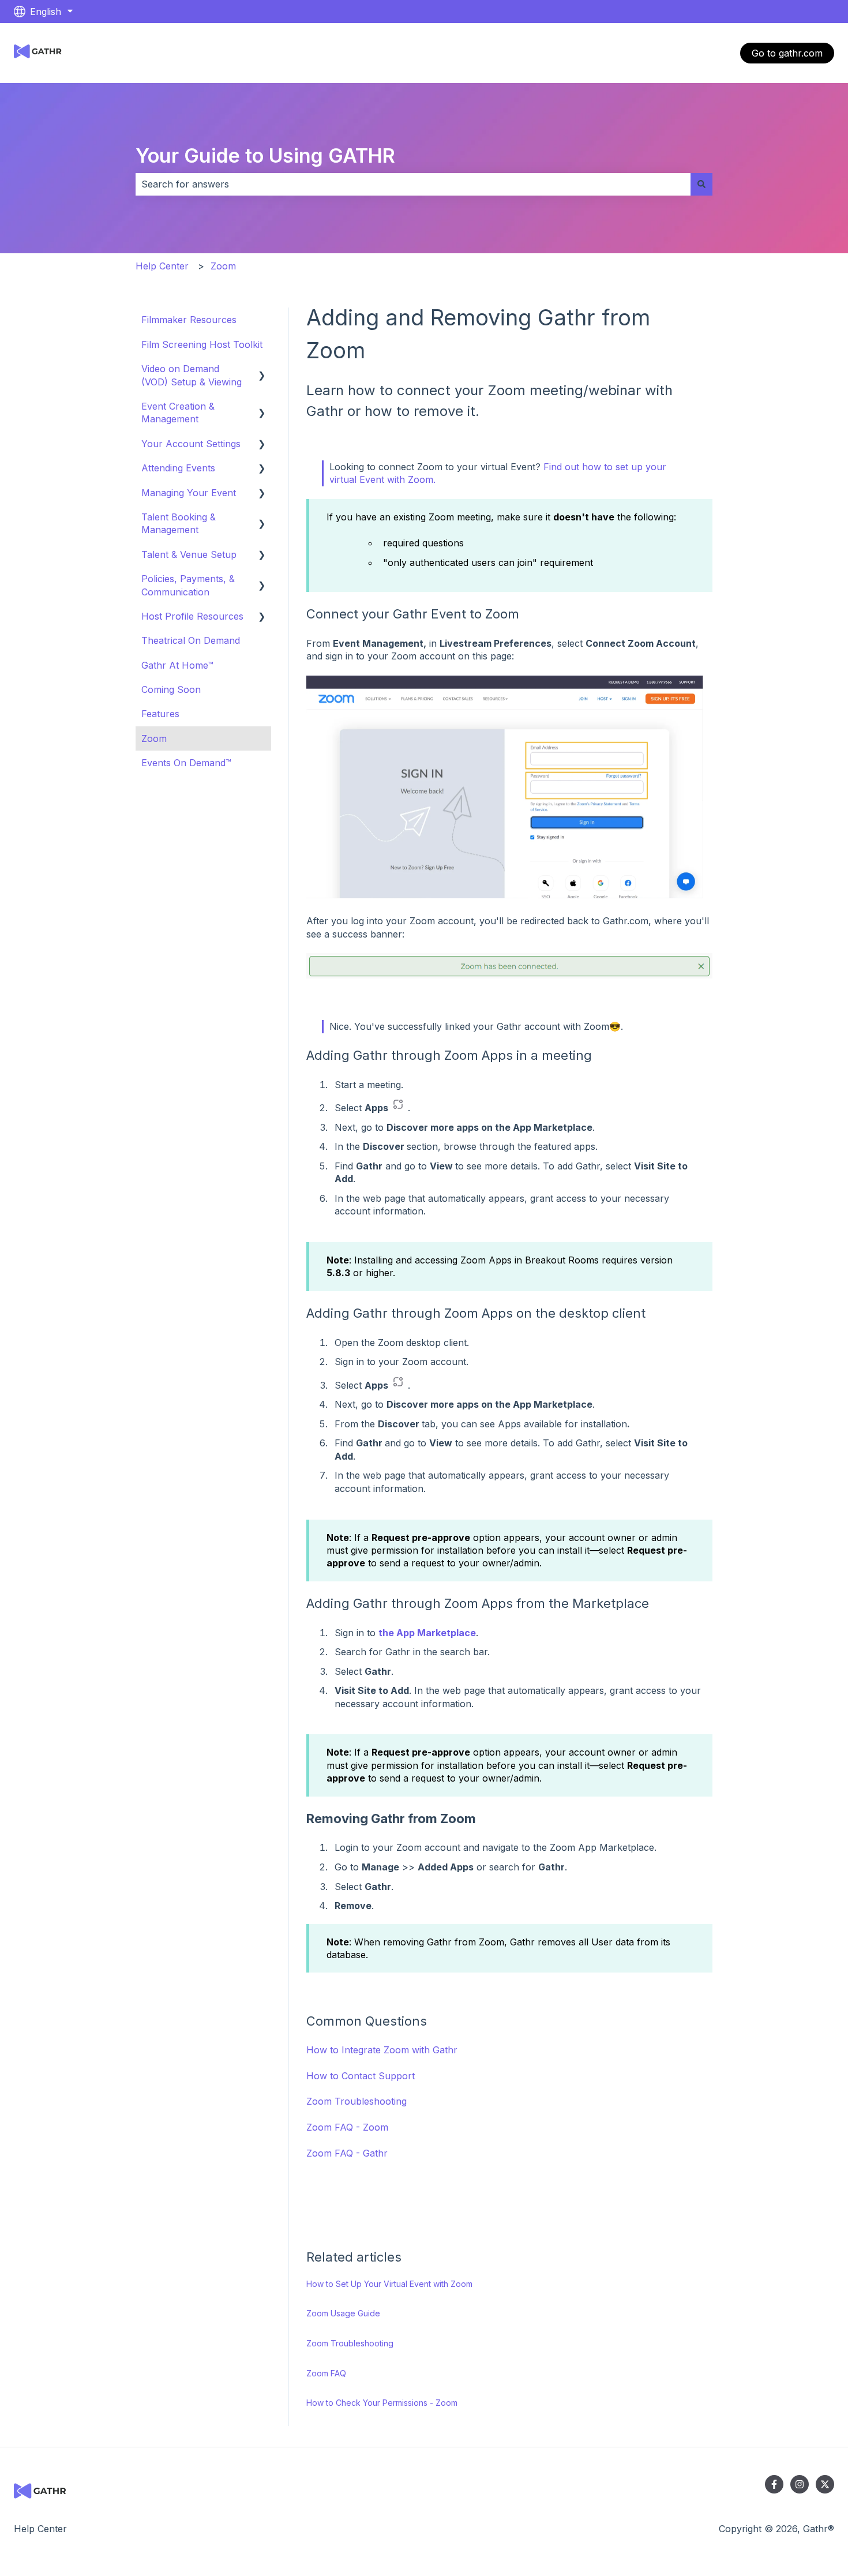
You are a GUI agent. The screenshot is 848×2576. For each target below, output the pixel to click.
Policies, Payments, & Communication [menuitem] (188, 585)
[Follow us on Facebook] (774, 2484)
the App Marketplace (427, 1633)
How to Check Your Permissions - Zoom (382, 2403)
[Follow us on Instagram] (800, 2484)
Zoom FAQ (326, 2373)
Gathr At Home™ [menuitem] (177, 665)
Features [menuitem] (160, 714)
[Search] (701, 184)
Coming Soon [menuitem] (171, 689)
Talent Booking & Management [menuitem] (179, 523)
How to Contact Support (361, 2076)
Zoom (223, 266)
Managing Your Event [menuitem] (189, 493)
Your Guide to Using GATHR (265, 155)
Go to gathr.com (787, 53)
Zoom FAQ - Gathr (347, 2153)
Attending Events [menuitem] (178, 468)
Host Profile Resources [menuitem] (192, 616)
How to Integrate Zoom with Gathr (382, 2050)
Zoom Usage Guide (343, 2313)
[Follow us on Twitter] (825, 2484)
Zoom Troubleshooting (357, 2101)
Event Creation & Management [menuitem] (178, 413)
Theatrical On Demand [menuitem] (191, 640)
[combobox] (413, 184)
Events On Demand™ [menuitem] (186, 763)
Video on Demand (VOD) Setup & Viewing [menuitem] (192, 375)
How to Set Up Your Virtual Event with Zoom (389, 2284)
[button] (262, 370)
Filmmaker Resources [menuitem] (189, 320)
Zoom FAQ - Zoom (347, 2127)
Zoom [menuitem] (154, 738)
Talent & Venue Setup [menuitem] (189, 554)
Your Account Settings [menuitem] (191, 444)
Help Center (162, 266)
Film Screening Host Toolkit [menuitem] (202, 344)
